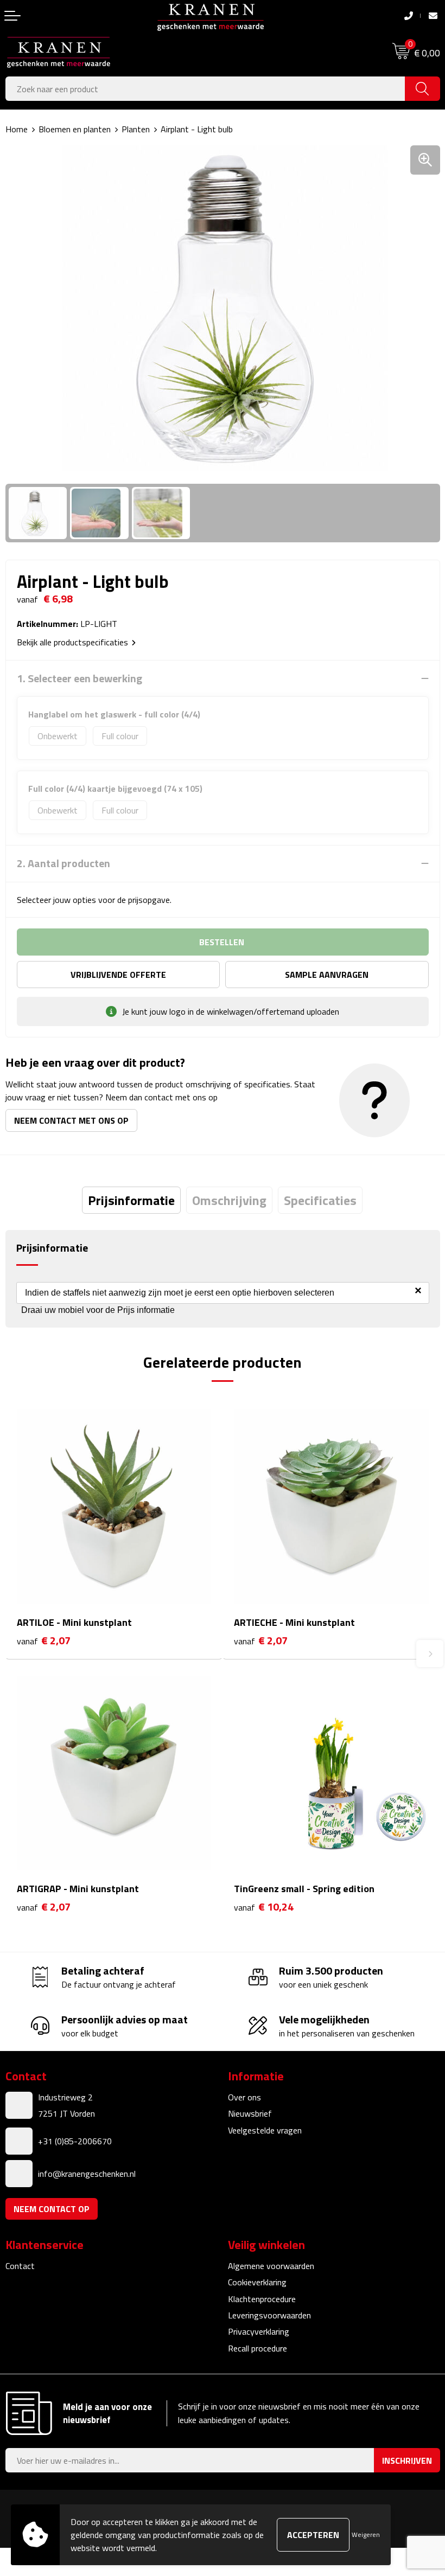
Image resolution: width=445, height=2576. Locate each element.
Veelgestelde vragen (265, 2130)
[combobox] (205, 89)
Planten (136, 129)
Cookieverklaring (257, 2282)
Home (17, 129)
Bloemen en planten (75, 129)
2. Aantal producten (63, 863)
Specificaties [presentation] (320, 1200)
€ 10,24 (264, 1907)
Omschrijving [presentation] (229, 1200)
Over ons (244, 2097)
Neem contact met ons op (71, 1120)
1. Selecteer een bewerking (80, 678)
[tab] (131, 1200)
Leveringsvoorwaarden (269, 2315)
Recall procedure (258, 2348)
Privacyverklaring (259, 2331)
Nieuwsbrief (250, 2113)
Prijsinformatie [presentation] (131, 1200)
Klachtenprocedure (262, 2299)
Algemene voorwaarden (271, 2266)
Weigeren (366, 2535)
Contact (20, 2266)
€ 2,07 (44, 1641)
